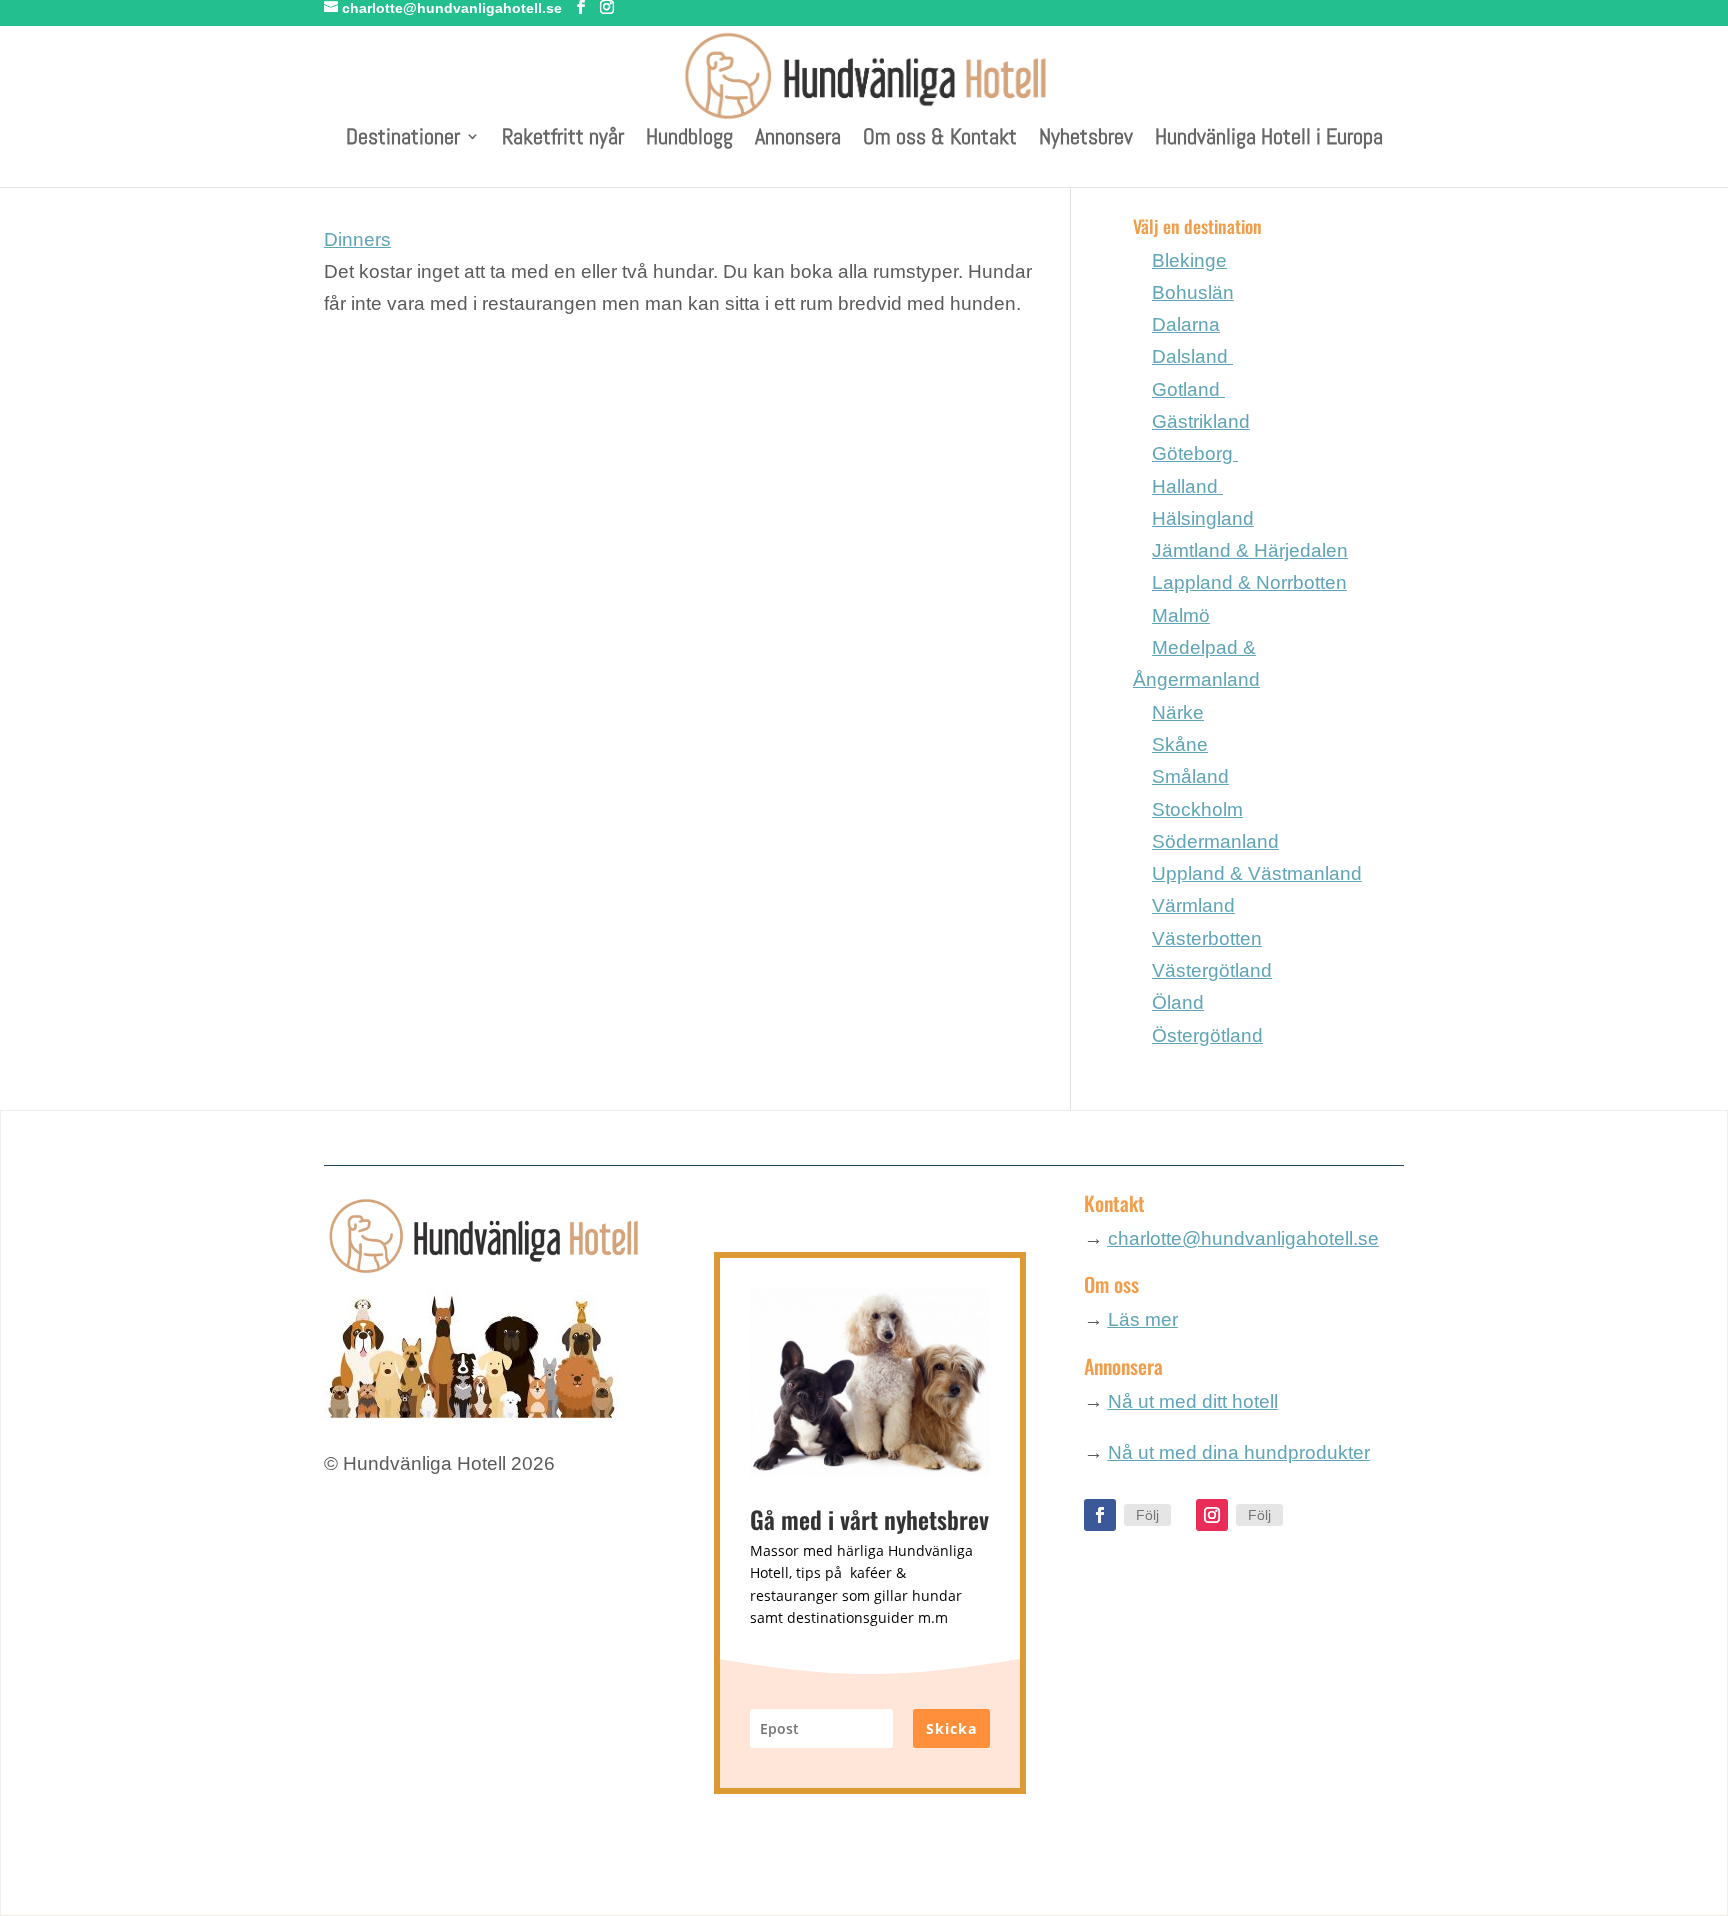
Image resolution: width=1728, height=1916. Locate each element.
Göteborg (1195, 453)
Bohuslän (1193, 292)
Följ (1147, 1515)
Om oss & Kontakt (940, 139)
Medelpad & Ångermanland (1196, 663)
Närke (1178, 712)
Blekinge (1189, 260)
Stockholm (1197, 809)
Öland (1178, 1002)
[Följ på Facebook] (1100, 1515)
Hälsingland (1203, 518)
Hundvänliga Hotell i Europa (1269, 139)
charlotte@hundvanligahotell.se (1243, 1238)
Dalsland (1192, 356)
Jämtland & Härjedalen (1250, 550)
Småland (1190, 776)
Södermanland (1215, 841)
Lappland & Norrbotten (1249, 582)
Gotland (1188, 389)
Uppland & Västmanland (1257, 873)
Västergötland (1212, 970)
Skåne (1180, 744)
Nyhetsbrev (1086, 139)
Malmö (1181, 615)
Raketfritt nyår (563, 139)
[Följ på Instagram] (1212, 1515)
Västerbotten (1207, 938)
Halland (1187, 486)
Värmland (1193, 905)
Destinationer (403, 139)
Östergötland (1207, 1035)
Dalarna (1186, 324)
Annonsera (798, 139)
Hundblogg (689, 139)
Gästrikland (1201, 421)
